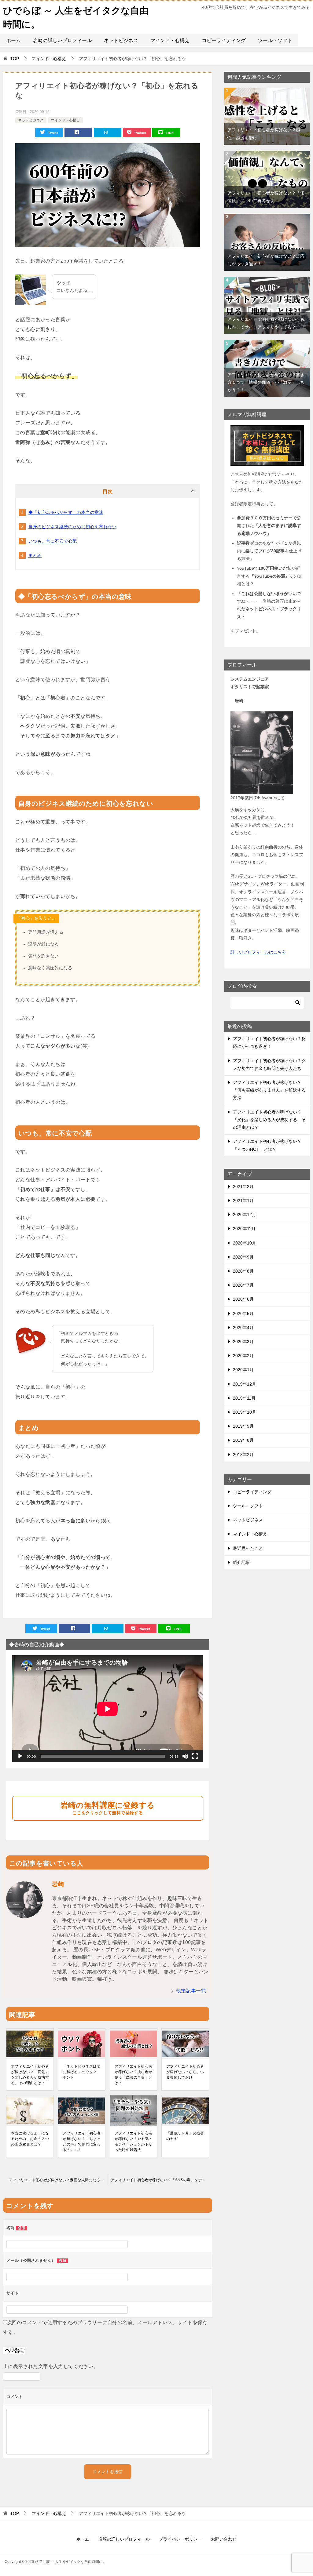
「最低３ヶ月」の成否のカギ (185, 2136)
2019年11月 (244, 1398)
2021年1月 (243, 1201)
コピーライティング (224, 40)
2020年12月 (245, 1215)
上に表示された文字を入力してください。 (51, 2366)
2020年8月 (243, 1271)
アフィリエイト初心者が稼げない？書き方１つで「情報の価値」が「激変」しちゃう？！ (266, 382)
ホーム (13, 40)
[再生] (20, 1756)
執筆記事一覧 (191, 1991)
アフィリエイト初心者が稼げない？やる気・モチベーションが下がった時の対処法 (134, 2142)
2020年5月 (243, 1313)
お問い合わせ (224, 2539)
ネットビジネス (121, 40)
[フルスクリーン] (195, 1756)
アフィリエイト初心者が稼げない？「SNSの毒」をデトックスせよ (161, 2180)
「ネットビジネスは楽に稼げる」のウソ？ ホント (82, 2072)
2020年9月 (243, 1257)
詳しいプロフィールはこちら (258, 952)
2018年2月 (243, 1455)
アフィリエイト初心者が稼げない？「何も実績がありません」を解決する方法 (269, 1090)
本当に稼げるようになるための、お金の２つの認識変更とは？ (30, 2139)
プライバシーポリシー (180, 2539)
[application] (108, 1709)
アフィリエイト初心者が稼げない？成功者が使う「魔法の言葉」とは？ (134, 2075)
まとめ (35, 555)
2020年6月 (243, 1299)
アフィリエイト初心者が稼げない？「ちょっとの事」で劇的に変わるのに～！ (82, 2142)
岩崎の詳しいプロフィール (62, 40)
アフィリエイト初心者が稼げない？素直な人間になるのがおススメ (58, 2180)
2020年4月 (243, 1328)
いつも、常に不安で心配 (53, 541)
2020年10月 (245, 1243)
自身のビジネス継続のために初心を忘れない (72, 527)
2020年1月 (243, 1370)
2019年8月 (243, 1440)
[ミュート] (185, 1756)
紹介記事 (241, 1562)
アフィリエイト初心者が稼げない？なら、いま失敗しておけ (185, 2072)
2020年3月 (243, 1342)
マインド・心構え (170, 40)
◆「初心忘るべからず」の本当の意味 (66, 512)
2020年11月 (244, 1229)
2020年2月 (243, 1356)
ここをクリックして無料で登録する (108, 1808)
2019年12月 (245, 1384)
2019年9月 (243, 1426)
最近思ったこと (248, 1548)
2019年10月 (245, 1412)
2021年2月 (243, 1186)
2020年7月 (243, 1285)
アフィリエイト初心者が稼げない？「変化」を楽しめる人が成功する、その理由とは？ (30, 2075)
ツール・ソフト (275, 40)
